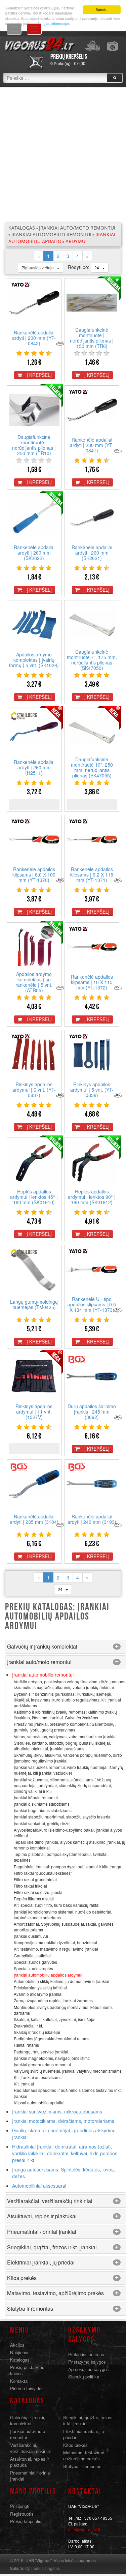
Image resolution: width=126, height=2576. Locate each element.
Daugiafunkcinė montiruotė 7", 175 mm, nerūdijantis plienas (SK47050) (92, 660)
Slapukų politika (84, 2377)
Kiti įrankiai (24, 2084)
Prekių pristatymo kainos (27, 2370)
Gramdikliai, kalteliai (32, 1956)
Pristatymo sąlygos (87, 2362)
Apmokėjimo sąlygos (89, 2369)
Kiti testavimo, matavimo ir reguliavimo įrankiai (56, 1949)
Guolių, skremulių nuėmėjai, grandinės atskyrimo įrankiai (64, 2134)
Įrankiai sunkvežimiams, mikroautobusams (57, 2111)
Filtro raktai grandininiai (35, 1879)
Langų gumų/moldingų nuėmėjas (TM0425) (34, 1304)
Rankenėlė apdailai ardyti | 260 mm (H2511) (34, 767)
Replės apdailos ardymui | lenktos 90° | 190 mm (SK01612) (92, 1197)
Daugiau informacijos (53, 23)
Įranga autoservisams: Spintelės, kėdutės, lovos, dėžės (64, 2173)
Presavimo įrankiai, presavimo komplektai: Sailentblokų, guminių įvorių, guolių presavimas (65, 1727)
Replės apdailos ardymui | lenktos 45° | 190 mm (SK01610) (34, 1197)
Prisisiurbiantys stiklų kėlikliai (40, 1988)
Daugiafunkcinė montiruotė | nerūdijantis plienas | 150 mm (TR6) (92, 338)
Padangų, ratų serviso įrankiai (41, 2052)
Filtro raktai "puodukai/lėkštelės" (43, 1873)
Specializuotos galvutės (35, 1962)
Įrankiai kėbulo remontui (36, 1797)
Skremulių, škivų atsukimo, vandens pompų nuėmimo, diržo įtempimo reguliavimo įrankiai (68, 1758)
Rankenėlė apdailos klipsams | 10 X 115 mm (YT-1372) (92, 982)
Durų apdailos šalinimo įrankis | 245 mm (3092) (92, 1412)
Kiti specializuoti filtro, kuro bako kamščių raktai (57, 1905)
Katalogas (22, 228)
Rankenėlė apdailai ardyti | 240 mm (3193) (92, 1519)
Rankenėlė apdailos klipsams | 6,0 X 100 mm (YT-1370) (34, 875)
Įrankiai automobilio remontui (51, 234)
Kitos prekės (22, 2278)
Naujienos (20, 2352)
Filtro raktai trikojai (30, 1886)
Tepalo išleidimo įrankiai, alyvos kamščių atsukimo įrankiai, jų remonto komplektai (70, 1845)
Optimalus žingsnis (43, 2568)
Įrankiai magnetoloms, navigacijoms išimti (52, 2058)
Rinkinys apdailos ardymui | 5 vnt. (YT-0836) (92, 1090)
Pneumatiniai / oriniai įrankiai (42, 2232)
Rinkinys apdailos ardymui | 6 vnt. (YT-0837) (34, 1090)
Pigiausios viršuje (39, 268)
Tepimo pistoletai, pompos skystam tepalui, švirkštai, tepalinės (61, 1857)
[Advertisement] (63, 155)
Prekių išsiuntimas (86, 2354)
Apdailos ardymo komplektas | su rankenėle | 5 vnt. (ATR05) (34, 982)
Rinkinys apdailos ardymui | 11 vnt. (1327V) (34, 1412)
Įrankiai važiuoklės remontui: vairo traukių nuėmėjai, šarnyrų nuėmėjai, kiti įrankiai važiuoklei (69, 1770)
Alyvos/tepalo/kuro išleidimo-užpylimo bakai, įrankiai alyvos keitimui (68, 1833)
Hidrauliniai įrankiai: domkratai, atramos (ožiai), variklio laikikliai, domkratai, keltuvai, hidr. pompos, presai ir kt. (65, 2153)
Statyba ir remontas (30, 2308)
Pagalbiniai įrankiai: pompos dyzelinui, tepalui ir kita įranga (68, 1867)
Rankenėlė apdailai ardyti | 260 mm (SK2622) (34, 553)
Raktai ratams (26, 2045)
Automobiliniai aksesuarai (39, 2186)
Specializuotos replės (33, 1968)
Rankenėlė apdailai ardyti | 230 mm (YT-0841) (92, 445)
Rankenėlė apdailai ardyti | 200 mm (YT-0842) (34, 338)
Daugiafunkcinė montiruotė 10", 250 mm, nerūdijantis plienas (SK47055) (92, 767)
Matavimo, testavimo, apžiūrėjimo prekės (55, 2293)
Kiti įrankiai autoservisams (38, 2077)
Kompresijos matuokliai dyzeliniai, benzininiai (55, 1942)
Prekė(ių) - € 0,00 (68, 64)
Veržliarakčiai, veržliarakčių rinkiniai (50, 2201)
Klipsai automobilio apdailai (39, 2103)
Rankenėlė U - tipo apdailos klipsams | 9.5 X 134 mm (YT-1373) (92, 1304)
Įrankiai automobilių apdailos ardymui (62, 238)
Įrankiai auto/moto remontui (77, 228)
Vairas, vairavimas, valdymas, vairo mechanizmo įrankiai (65, 1736)
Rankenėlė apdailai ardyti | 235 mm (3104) (34, 1519)
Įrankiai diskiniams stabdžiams (42, 1804)
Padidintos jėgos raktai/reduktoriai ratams (52, 2038)
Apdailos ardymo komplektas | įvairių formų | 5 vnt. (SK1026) (34, 660)
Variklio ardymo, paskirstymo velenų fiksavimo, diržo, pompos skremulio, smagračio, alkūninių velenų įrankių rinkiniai (70, 1684)
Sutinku (102, 10)
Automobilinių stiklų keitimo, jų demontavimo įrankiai (61, 1981)
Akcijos (17, 2345)
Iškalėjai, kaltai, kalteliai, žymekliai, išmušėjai (55, 2019)
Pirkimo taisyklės (27, 2388)
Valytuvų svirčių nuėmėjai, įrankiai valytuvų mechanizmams (68, 2071)
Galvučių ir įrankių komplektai (42, 1646)
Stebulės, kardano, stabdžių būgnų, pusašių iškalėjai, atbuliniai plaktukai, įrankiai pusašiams (62, 1746)
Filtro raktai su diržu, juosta (38, 1892)
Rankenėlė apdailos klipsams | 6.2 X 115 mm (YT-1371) (92, 875)
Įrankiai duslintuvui (31, 1936)
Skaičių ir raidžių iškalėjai (37, 2032)
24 (98, 268)
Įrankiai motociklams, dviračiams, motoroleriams (63, 2121)
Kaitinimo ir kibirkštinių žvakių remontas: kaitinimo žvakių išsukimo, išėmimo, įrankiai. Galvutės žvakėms (65, 1715)
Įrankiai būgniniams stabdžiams (43, 1810)
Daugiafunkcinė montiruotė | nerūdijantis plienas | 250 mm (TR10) (34, 445)
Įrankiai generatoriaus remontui (42, 2064)
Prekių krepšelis (26, 2521)
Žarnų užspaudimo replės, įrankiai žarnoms (53, 2000)
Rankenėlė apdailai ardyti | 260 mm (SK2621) (92, 553)
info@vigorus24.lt (84, 2529)
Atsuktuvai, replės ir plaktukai (42, 2216)
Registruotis (22, 2514)
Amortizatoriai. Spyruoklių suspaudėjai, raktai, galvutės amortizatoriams (64, 1927)
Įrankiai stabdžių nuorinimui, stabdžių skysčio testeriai (63, 1817)
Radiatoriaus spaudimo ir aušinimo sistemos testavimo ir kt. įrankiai (68, 2093)
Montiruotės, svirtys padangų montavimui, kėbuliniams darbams (63, 2010)
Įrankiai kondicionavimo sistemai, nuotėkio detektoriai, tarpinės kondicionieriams (63, 1915)
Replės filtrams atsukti (34, 1899)
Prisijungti (20, 2506)
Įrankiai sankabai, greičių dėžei (42, 1823)
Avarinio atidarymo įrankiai (38, 1994)
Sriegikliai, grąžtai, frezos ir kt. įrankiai (52, 2247)
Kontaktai (19, 2381)
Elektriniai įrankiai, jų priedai (41, 2262)
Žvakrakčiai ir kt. (28, 2026)
